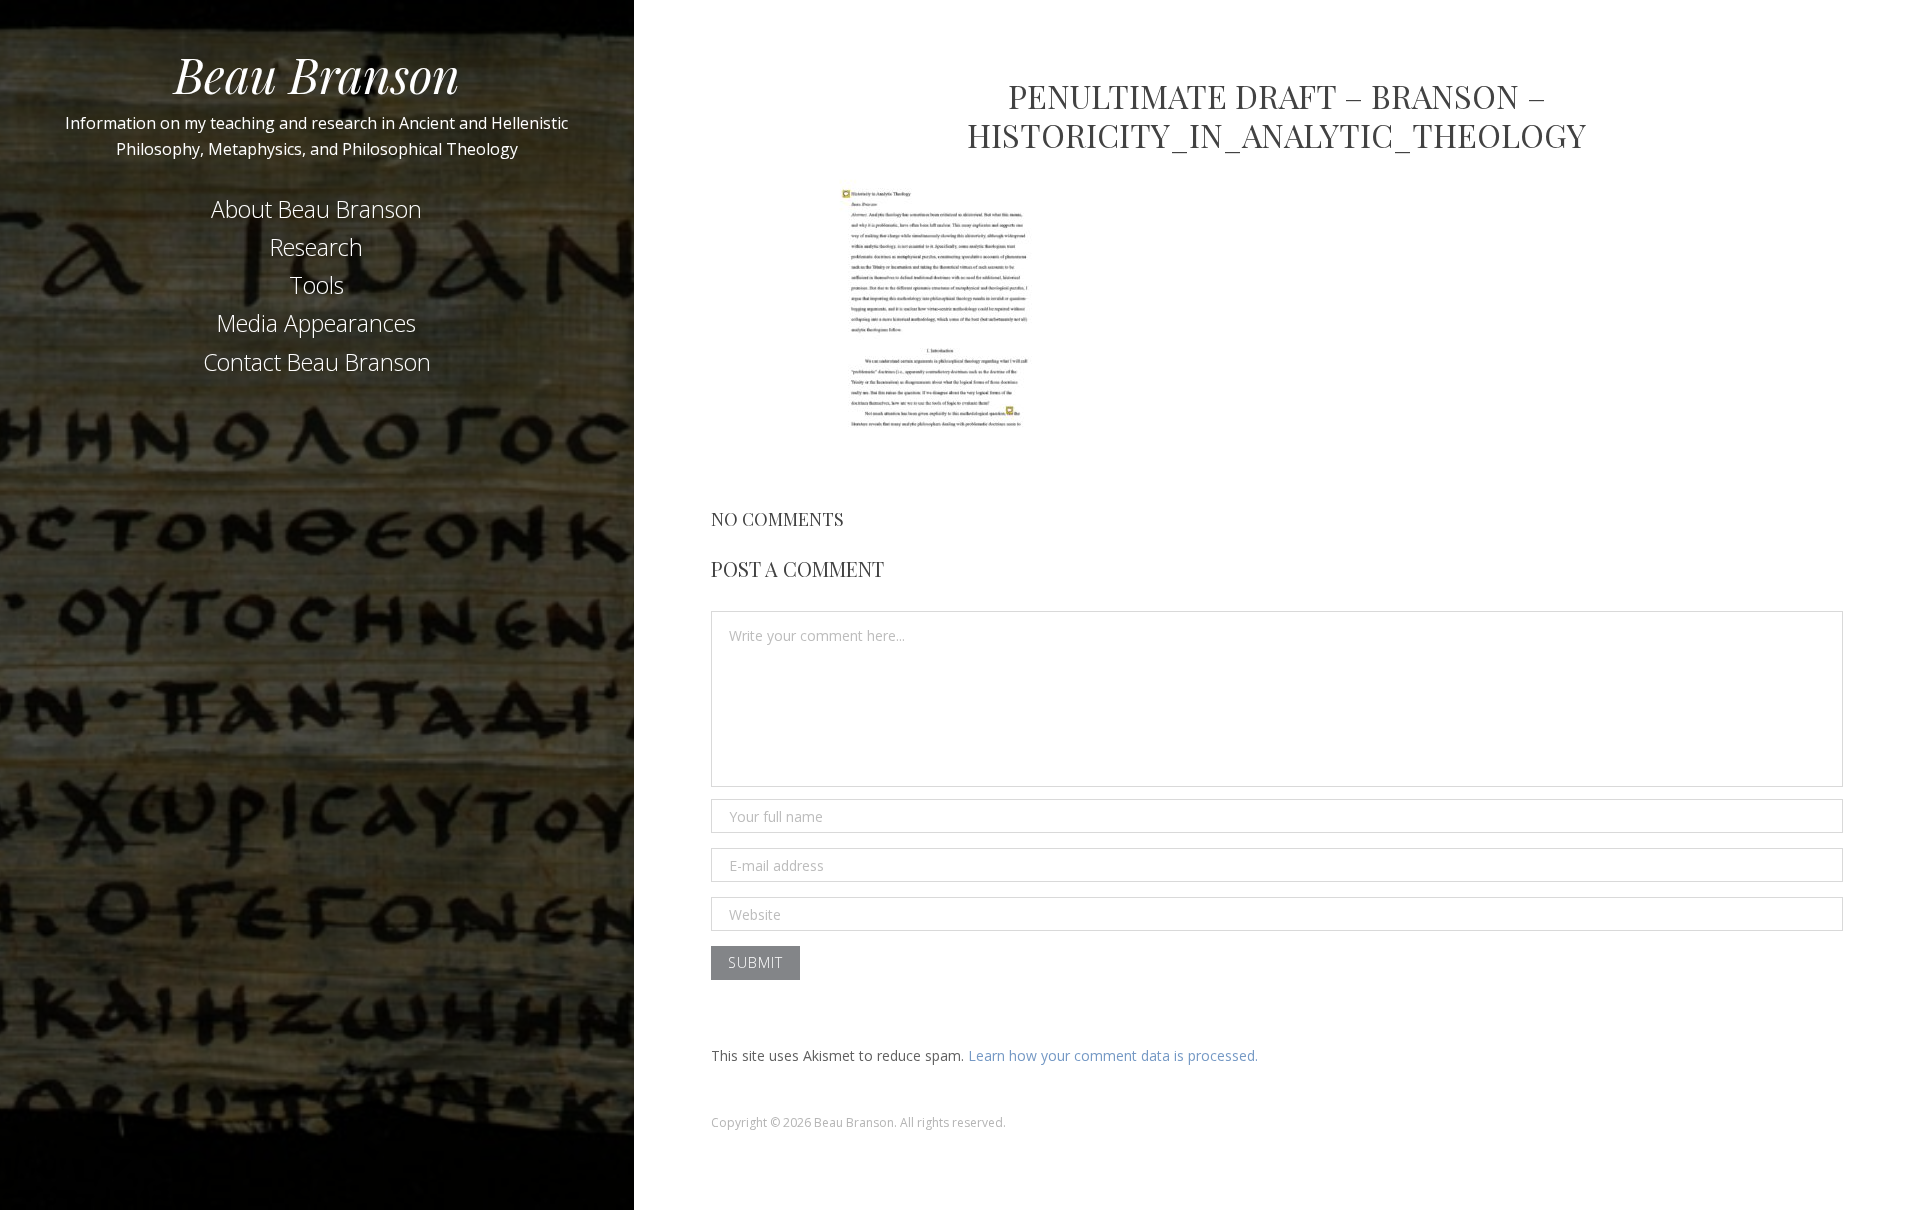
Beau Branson (317, 74)
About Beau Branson (316, 209)
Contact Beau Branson (317, 362)
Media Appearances (316, 323)
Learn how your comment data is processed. (1113, 1055)
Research (316, 247)
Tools (316, 285)
